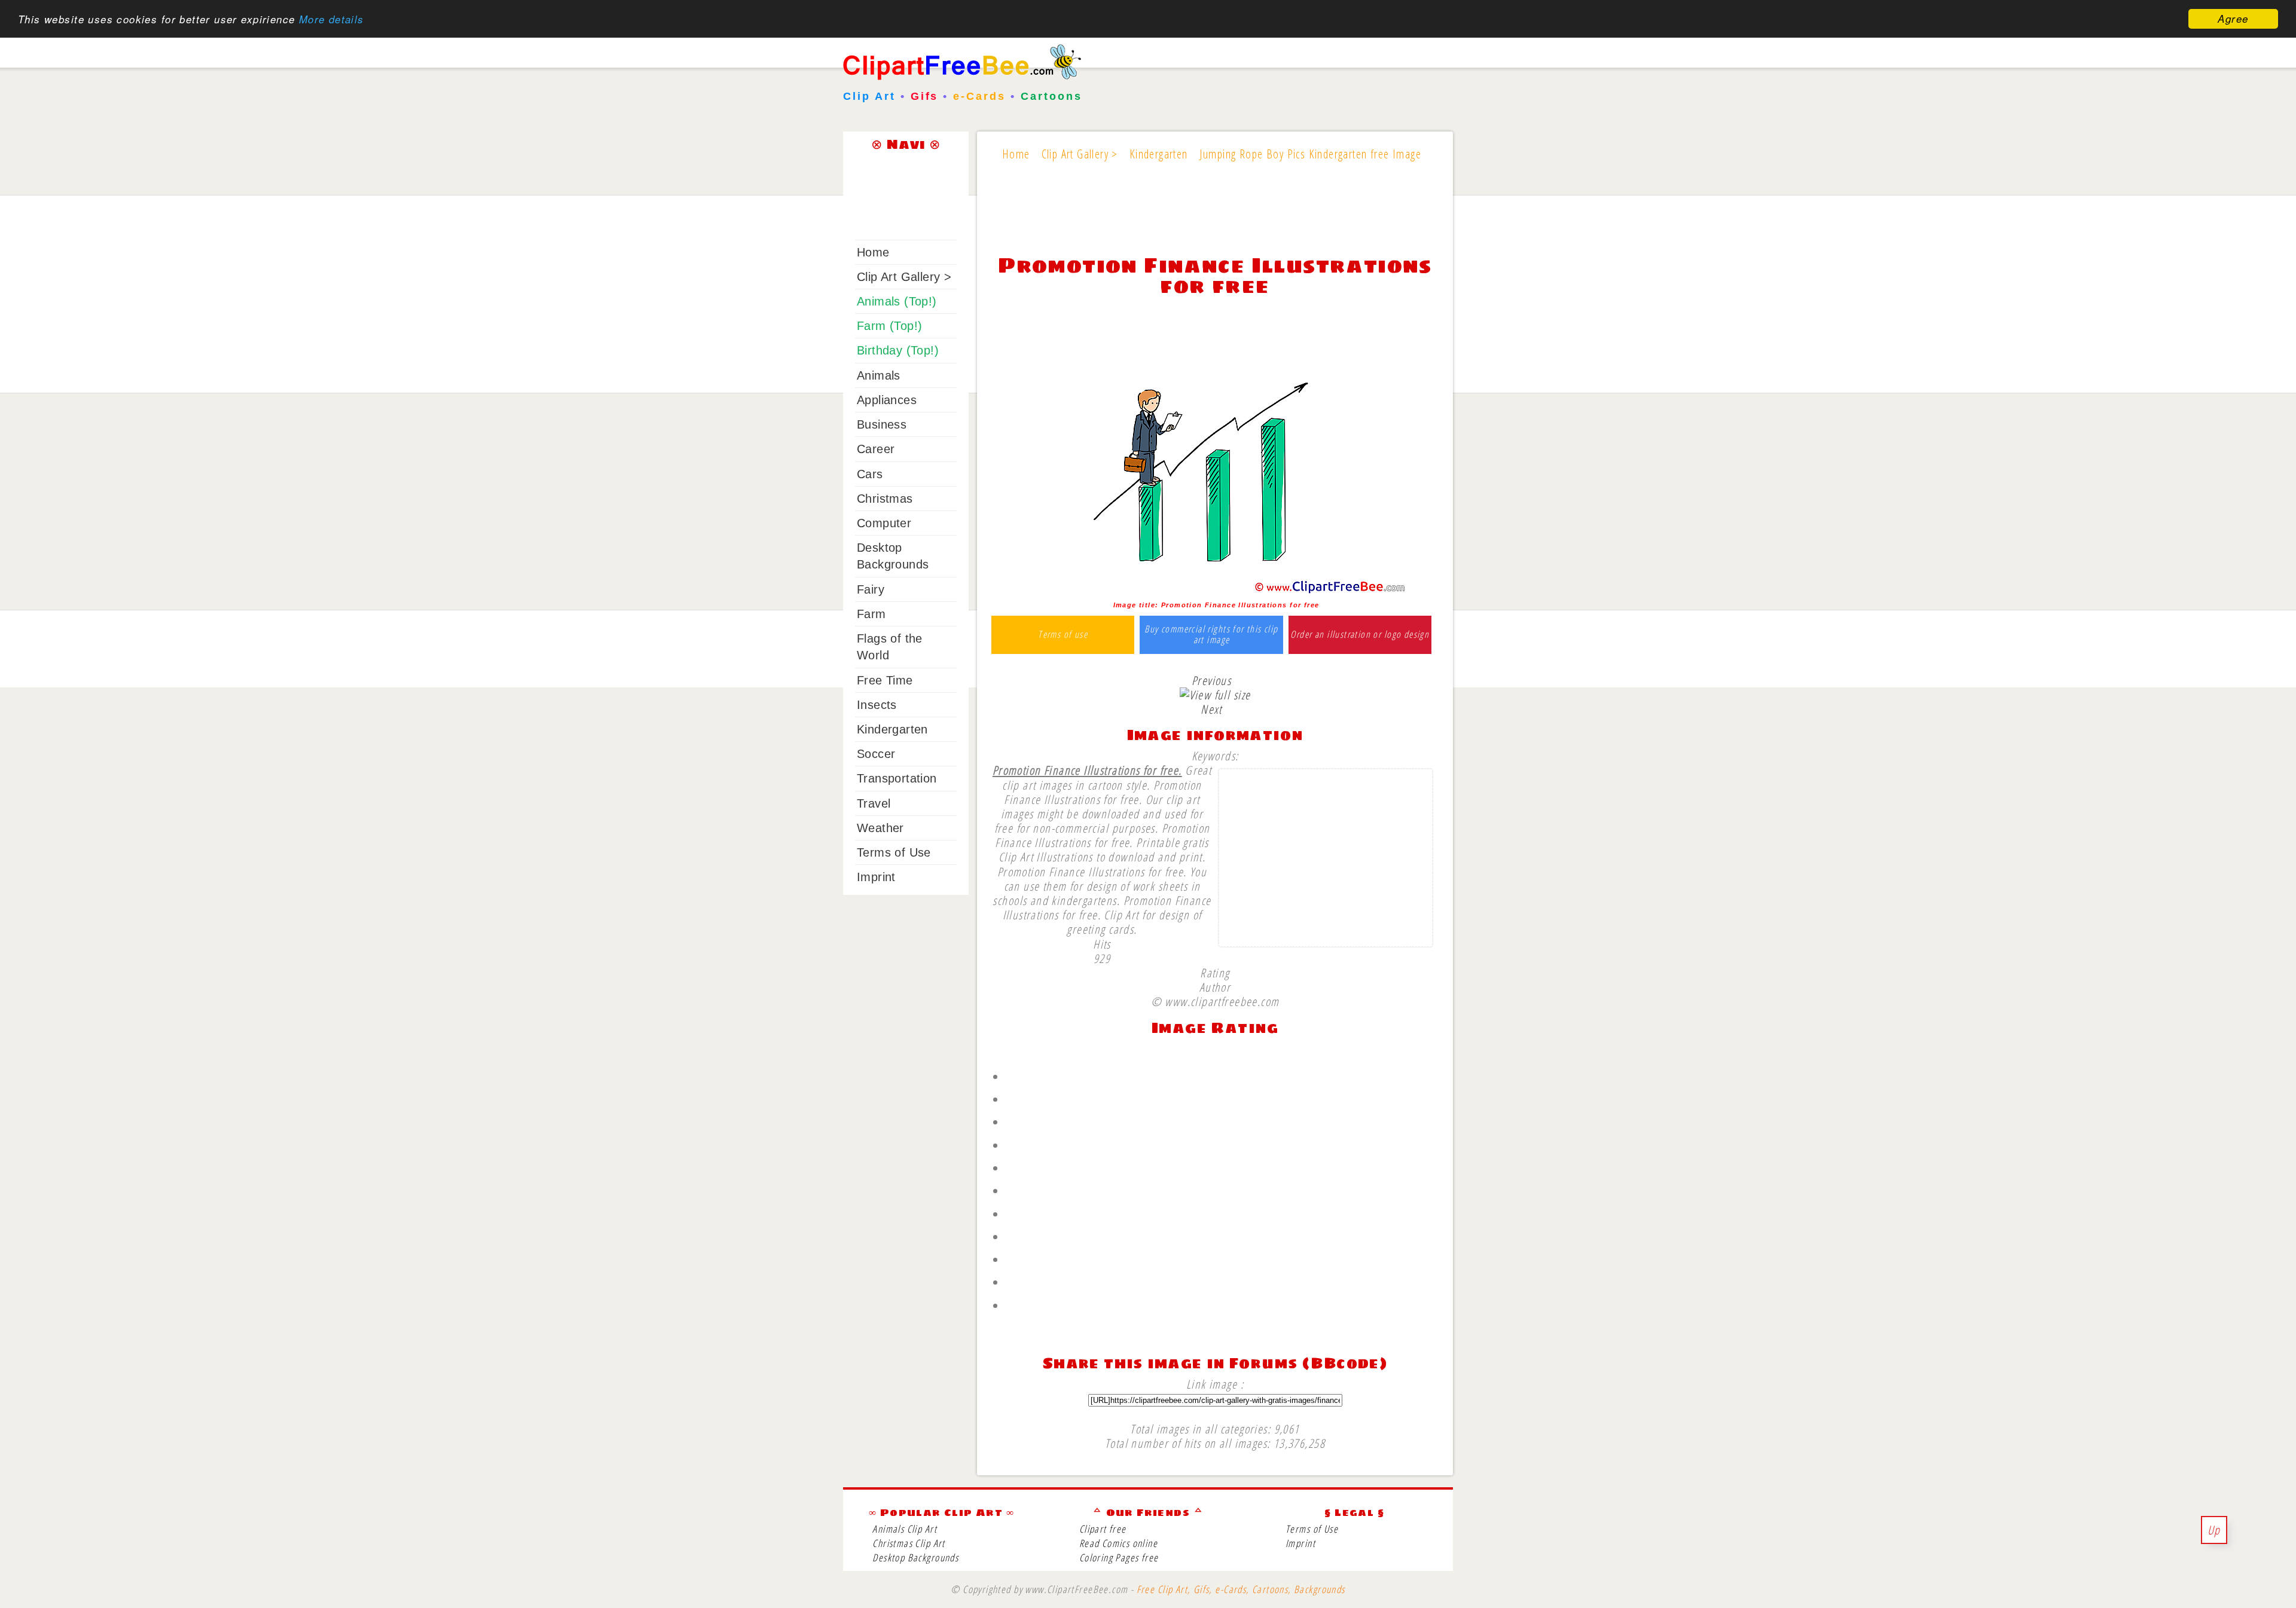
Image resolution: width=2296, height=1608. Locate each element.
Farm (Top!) (889, 326)
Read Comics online (1118, 1543)
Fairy (871, 589)
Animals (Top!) (897, 301)
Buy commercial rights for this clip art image (1211, 635)
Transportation (897, 778)
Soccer (876, 754)
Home (873, 252)
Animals (879, 375)
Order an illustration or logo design (1360, 635)
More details (332, 19)
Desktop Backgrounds (915, 1557)
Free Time (885, 680)
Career (876, 449)
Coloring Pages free (1119, 1557)
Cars (870, 474)
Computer (884, 523)
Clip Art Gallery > (904, 277)
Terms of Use (894, 852)
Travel (874, 803)
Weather (880, 828)
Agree (2233, 19)
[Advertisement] (1215, 216)
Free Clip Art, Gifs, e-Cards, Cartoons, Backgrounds (1241, 1589)
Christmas (885, 499)
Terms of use (1063, 635)
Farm (871, 614)
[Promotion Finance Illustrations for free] (1215, 591)
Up (2214, 1530)
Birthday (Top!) (898, 350)
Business (882, 424)
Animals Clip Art (905, 1529)
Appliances (887, 400)
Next (1211, 709)
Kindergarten (892, 729)
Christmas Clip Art (909, 1543)
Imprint (876, 877)
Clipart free (1103, 1529)
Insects (877, 705)
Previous (1211, 680)
